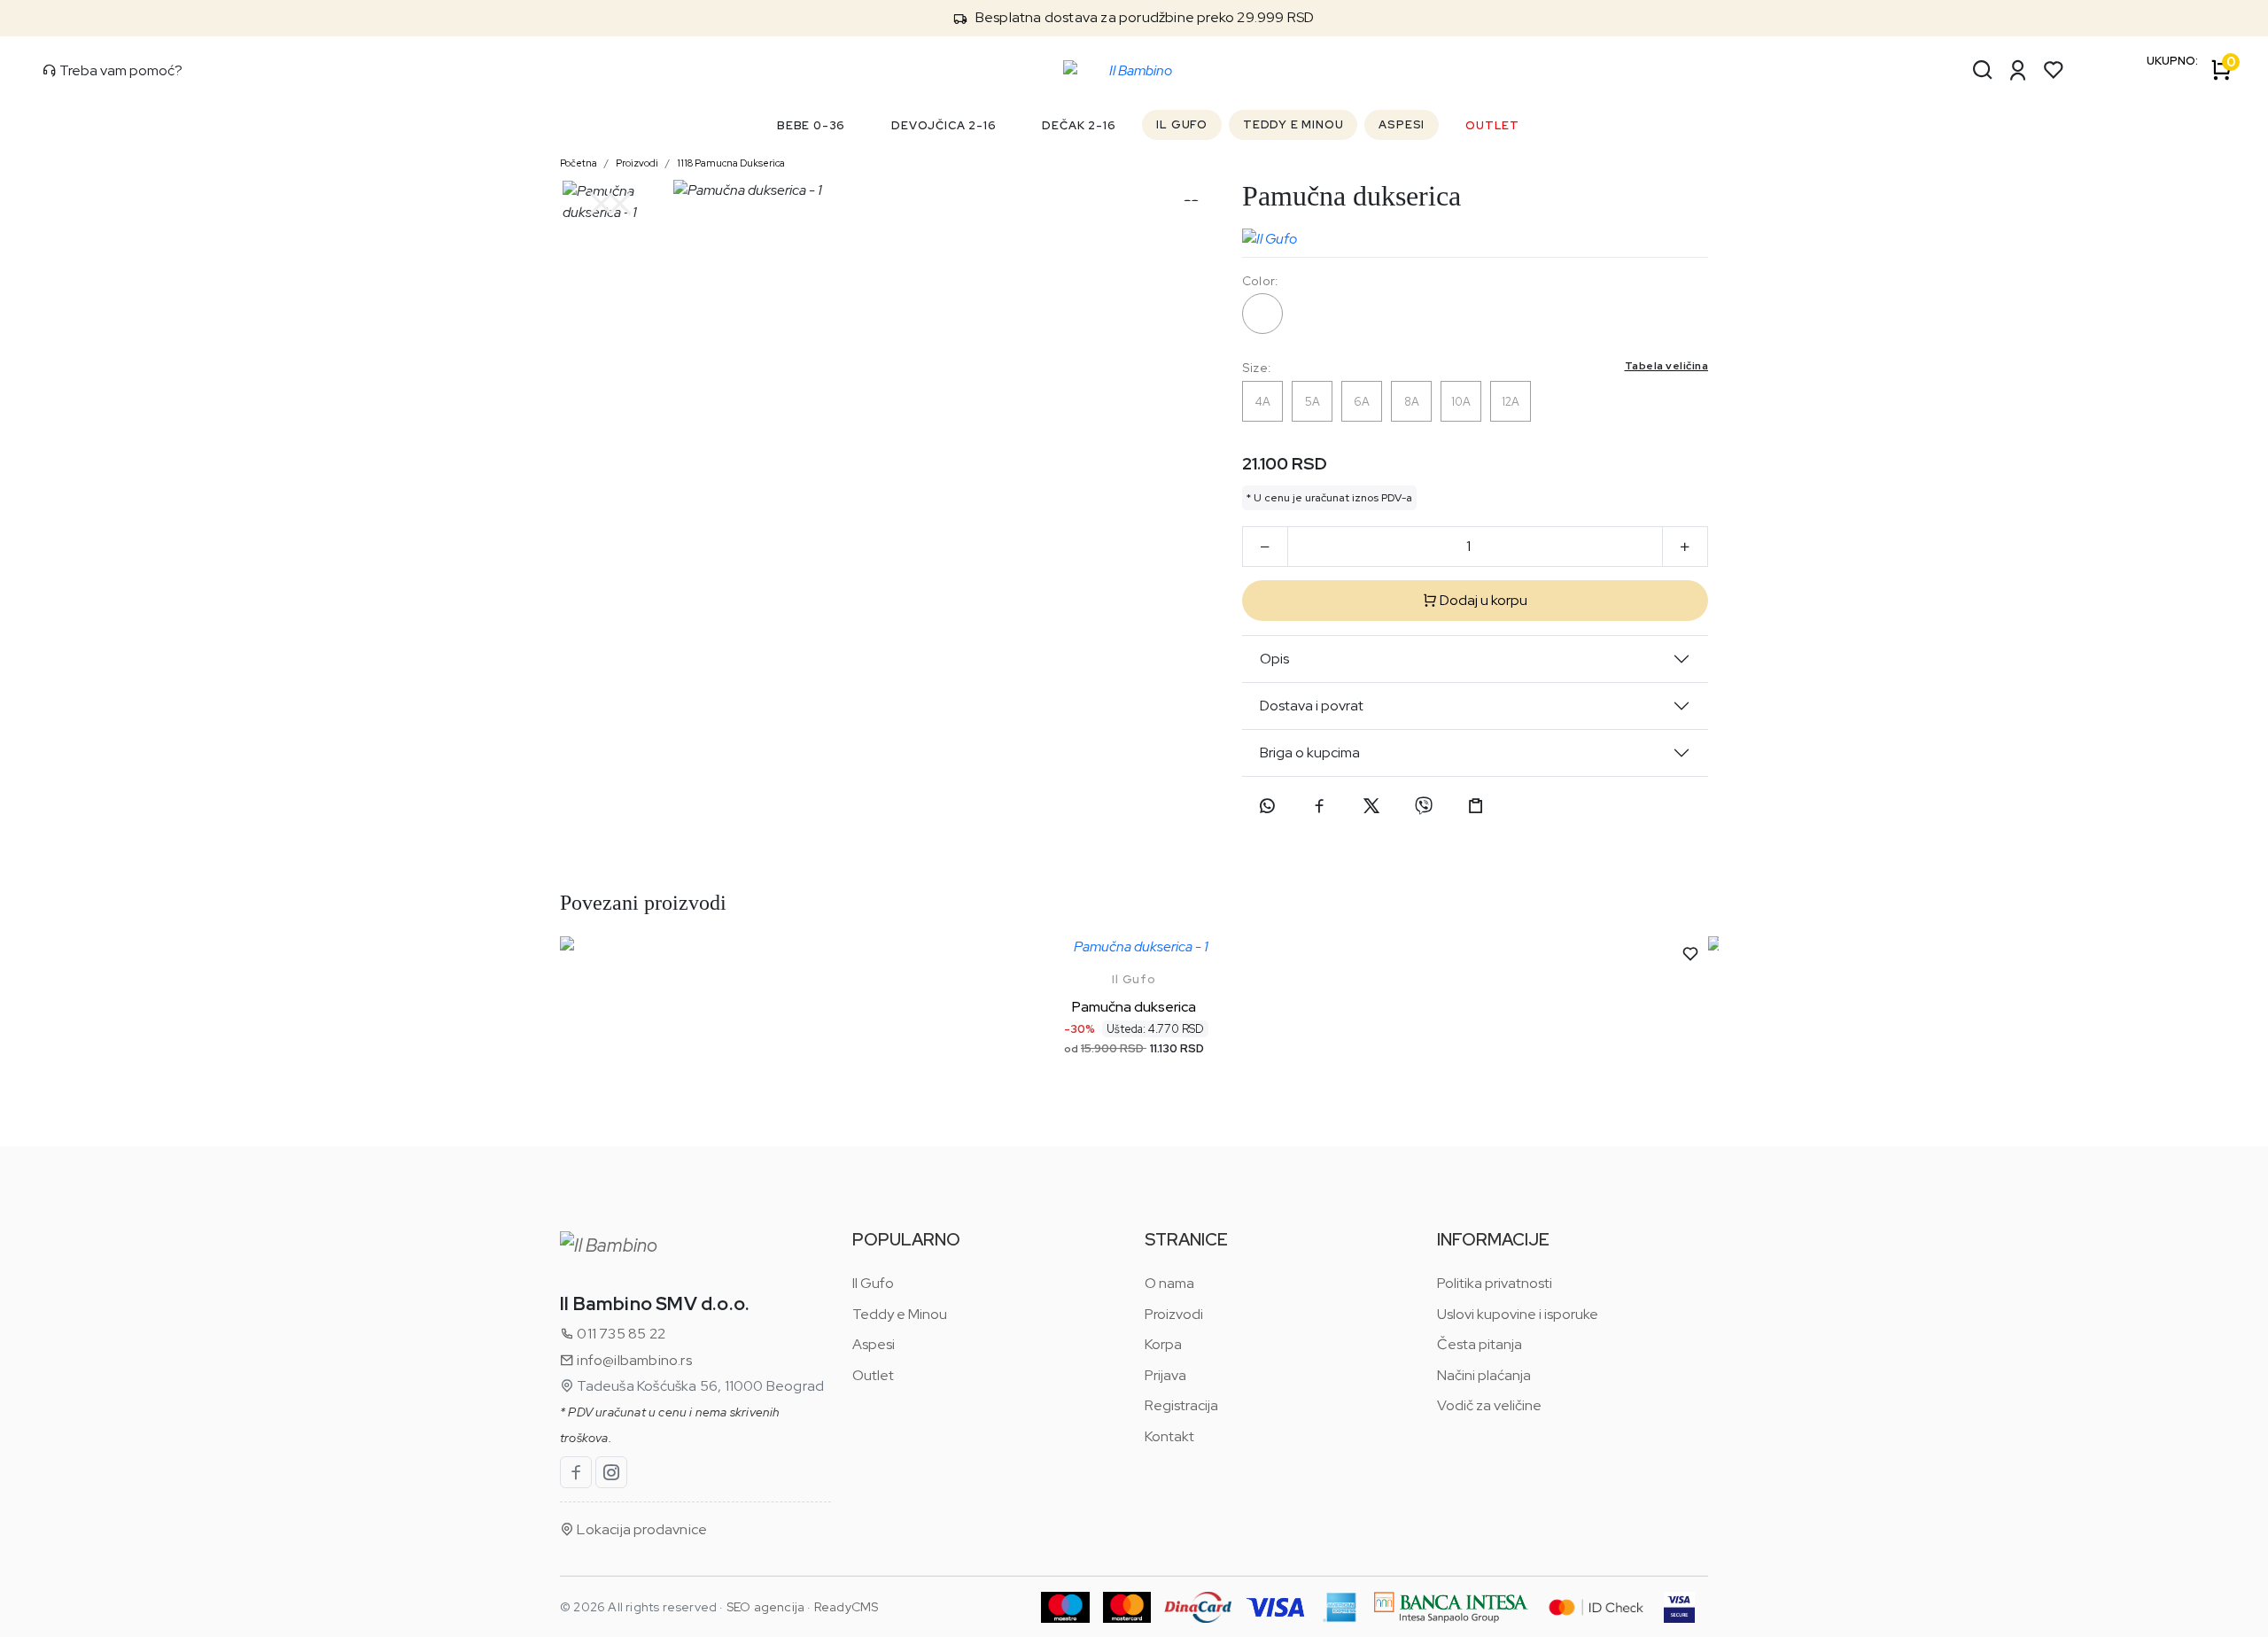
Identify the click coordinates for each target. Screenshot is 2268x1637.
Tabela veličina (1667, 366)
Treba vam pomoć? (120, 70)
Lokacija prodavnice (641, 1529)
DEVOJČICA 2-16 (944, 125)
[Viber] (1424, 806)
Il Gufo (1134, 979)
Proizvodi (637, 163)
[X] (1371, 806)
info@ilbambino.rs (633, 1360)
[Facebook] (1319, 806)
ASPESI (1402, 124)
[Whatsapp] (1267, 806)
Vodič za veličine (1489, 1405)
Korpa (1163, 1344)
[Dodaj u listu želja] (1690, 954)
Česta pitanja (1480, 1344)
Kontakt (1169, 1436)
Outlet (873, 1375)
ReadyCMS (847, 1607)
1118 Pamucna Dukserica (731, 163)
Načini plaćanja (1484, 1375)
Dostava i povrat (1312, 706)
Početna (579, 163)
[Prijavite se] (2018, 70)
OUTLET (1492, 125)
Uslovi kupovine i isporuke (1518, 1314)
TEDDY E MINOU (1293, 124)
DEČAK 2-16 (1079, 125)
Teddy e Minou (900, 1314)
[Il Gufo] (1270, 235)
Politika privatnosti (1495, 1283)
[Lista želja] (2054, 70)
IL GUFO (1182, 124)
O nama (1169, 1283)
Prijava (1165, 1375)
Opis (1274, 659)
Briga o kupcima (1310, 753)
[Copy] (1476, 806)
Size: (1475, 367)
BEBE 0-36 (811, 125)
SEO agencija (765, 1607)
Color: (1260, 281)
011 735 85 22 (620, 1334)
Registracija (1181, 1405)
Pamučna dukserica (1134, 1007)
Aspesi (874, 1344)
